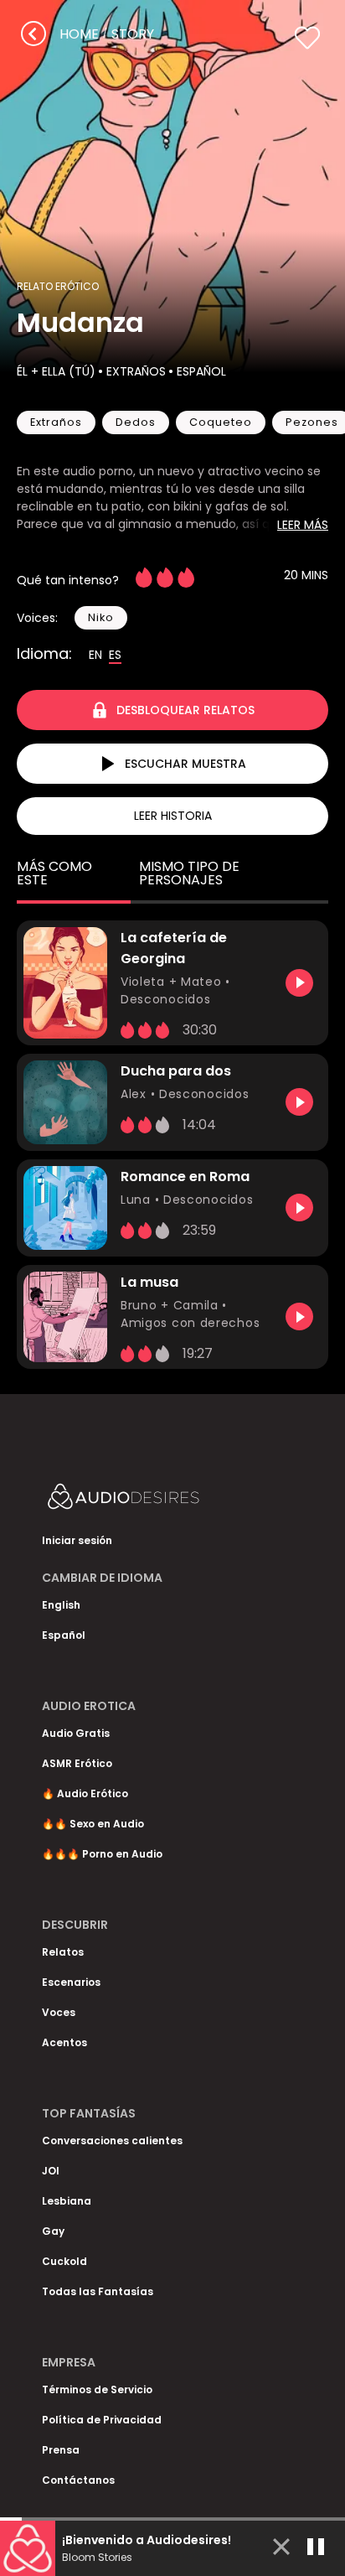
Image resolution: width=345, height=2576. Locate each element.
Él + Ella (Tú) (56, 371)
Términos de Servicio (97, 2389)
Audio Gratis (76, 1733)
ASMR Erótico (77, 1763)
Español (201, 371)
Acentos (64, 2042)
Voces (59, 2012)
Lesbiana (67, 2201)
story (133, 34)
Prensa (61, 2450)
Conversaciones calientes (112, 2141)
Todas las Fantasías (98, 2291)
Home (79, 34)
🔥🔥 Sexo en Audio (93, 1824)
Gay (53, 2231)
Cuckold (64, 2261)
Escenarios (71, 1982)
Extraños (136, 371)
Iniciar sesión (77, 1540)
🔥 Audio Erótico (85, 1793)
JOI (51, 2171)
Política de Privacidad (102, 2420)
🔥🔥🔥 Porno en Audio (102, 1854)
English (61, 1605)
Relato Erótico (58, 286)
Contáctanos (78, 2480)
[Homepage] (167, 1500)
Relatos (63, 1952)
